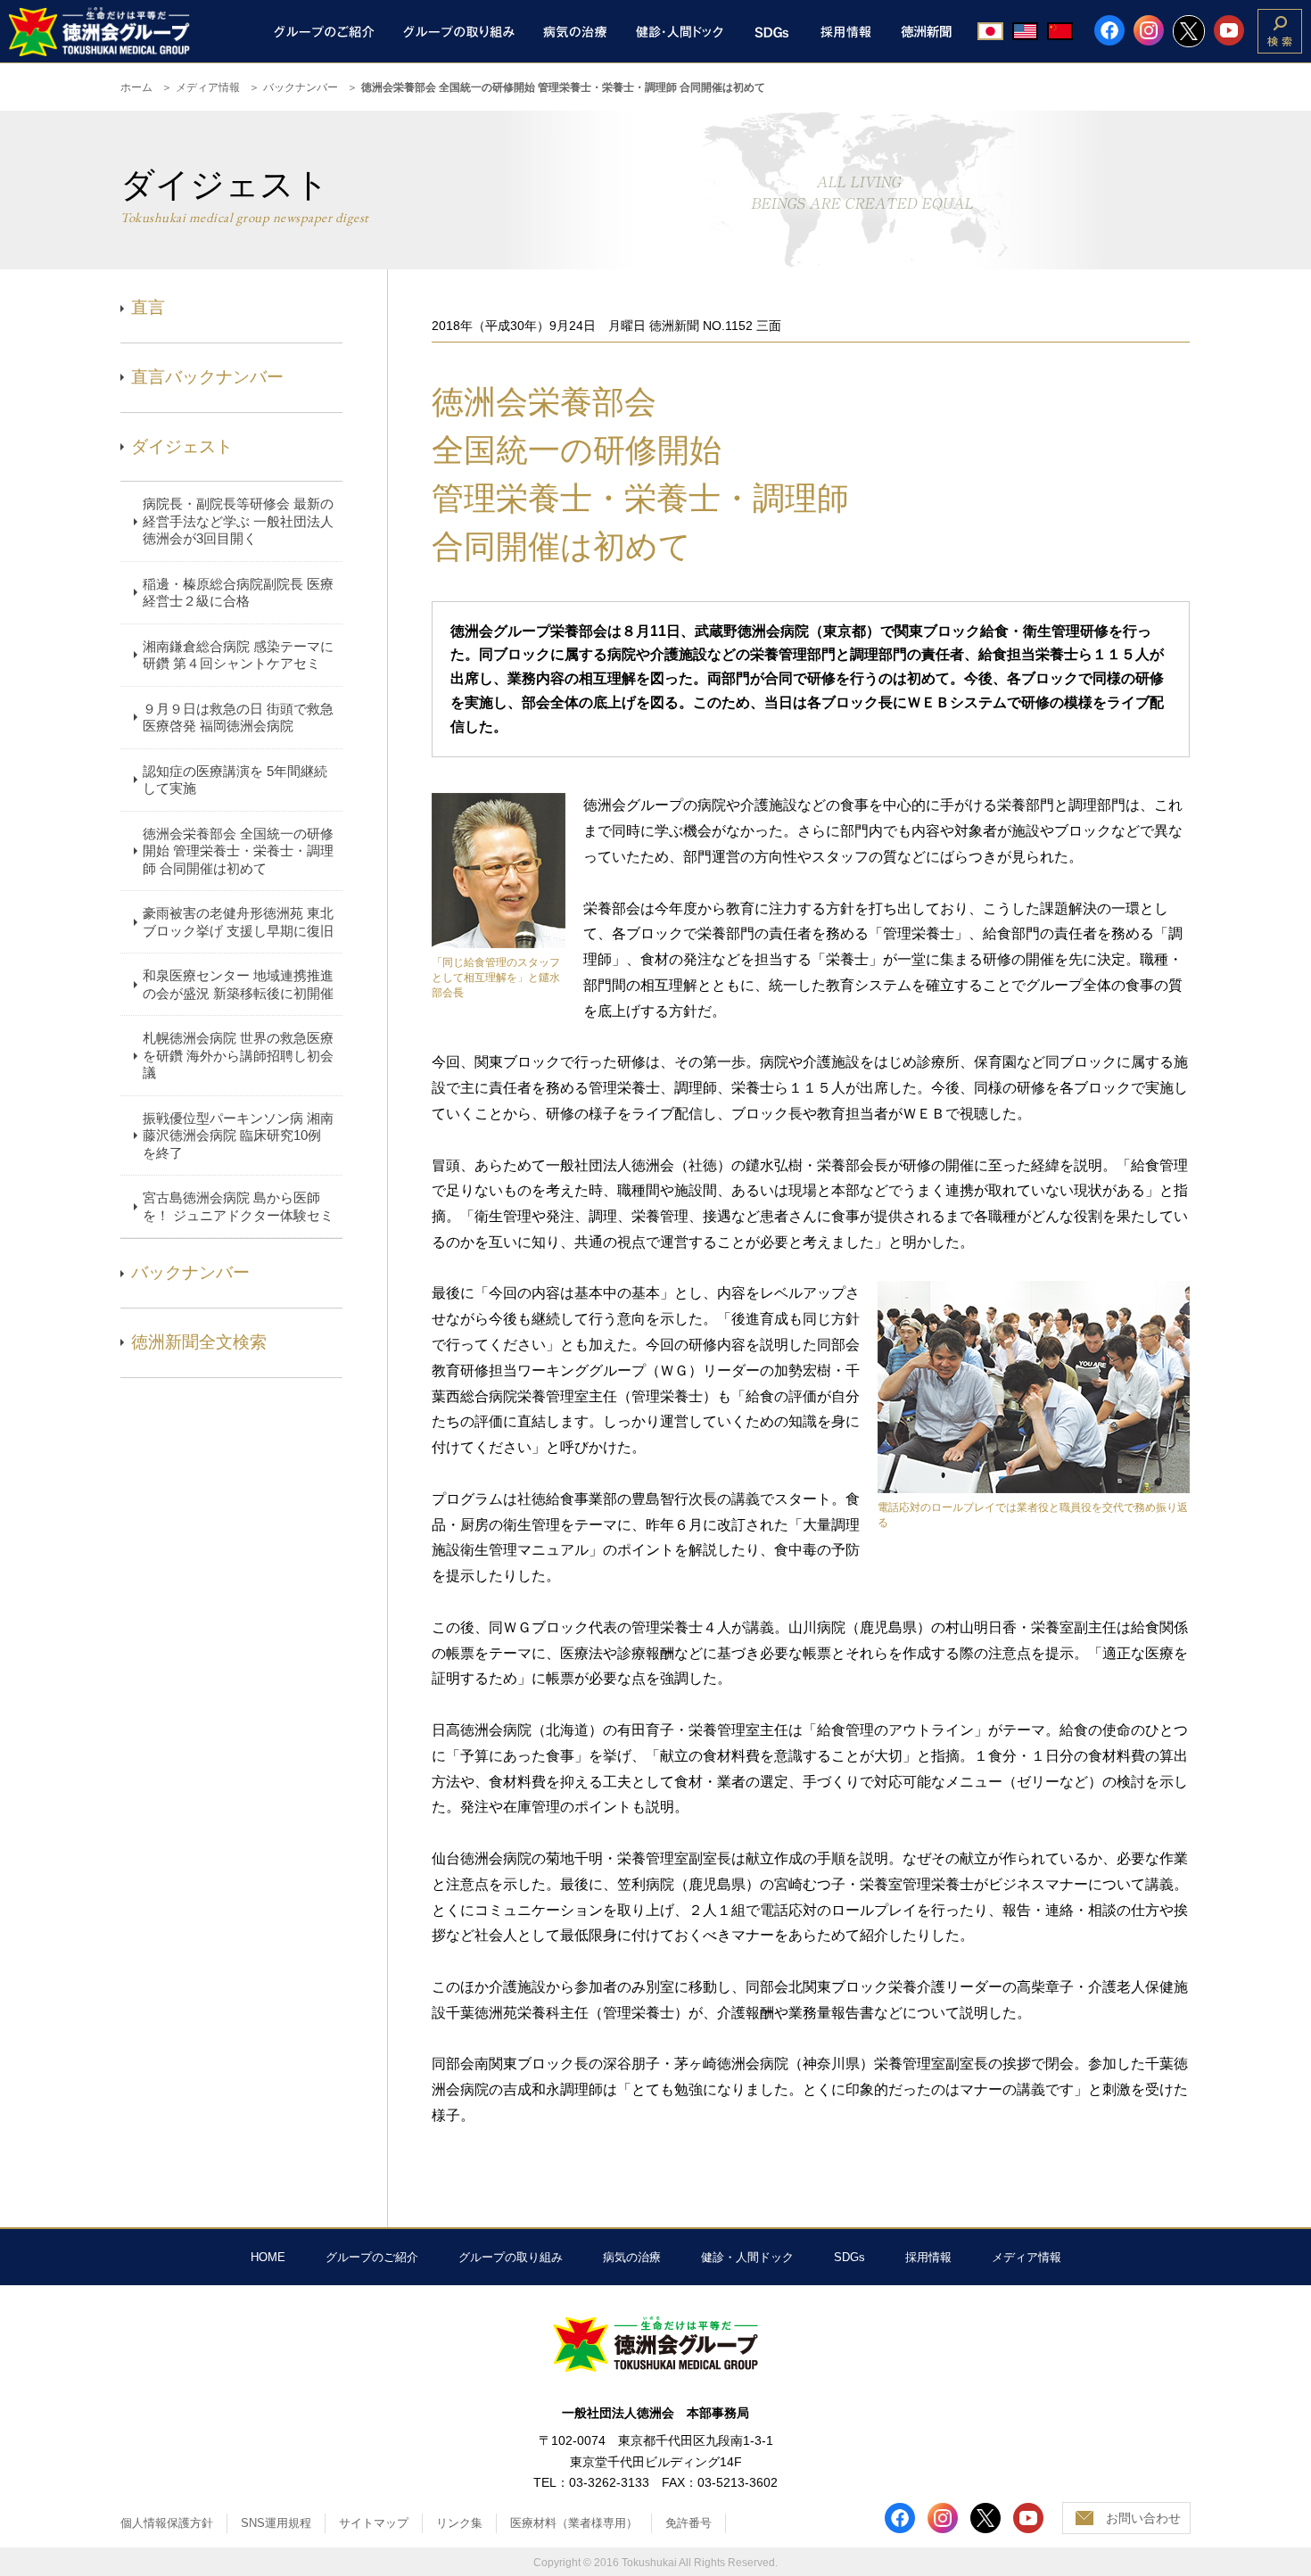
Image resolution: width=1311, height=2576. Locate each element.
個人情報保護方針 (167, 2523)
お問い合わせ (1143, 2518)
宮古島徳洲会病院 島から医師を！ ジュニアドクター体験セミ (238, 1206)
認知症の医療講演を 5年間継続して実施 (235, 780)
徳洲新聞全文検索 (199, 1342)
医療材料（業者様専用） (574, 2523)
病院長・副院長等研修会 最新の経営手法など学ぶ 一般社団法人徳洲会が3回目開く (238, 521)
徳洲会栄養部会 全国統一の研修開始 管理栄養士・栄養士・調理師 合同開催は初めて (238, 851)
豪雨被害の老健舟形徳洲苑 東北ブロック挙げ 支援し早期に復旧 (238, 922)
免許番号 (688, 2523)
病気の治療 (632, 2257)
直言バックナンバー (207, 377)
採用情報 (928, 2257)
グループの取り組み (511, 2257)
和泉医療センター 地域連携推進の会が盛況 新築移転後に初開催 (238, 984)
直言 (148, 307)
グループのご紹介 (372, 2257)
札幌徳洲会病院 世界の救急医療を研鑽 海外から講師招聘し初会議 (238, 1055)
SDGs (849, 2257)
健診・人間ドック (747, 2257)
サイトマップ (374, 2523)
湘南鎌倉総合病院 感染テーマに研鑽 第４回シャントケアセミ (238, 655)
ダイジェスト (182, 446)
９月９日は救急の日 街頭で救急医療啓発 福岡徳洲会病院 (238, 718)
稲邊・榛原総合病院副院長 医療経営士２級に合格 (238, 593)
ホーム (136, 87)
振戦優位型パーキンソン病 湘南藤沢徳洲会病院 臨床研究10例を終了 (238, 1135)
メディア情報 (208, 87)
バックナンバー (301, 87)
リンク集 (459, 2523)
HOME (268, 2257)
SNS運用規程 (276, 2523)
